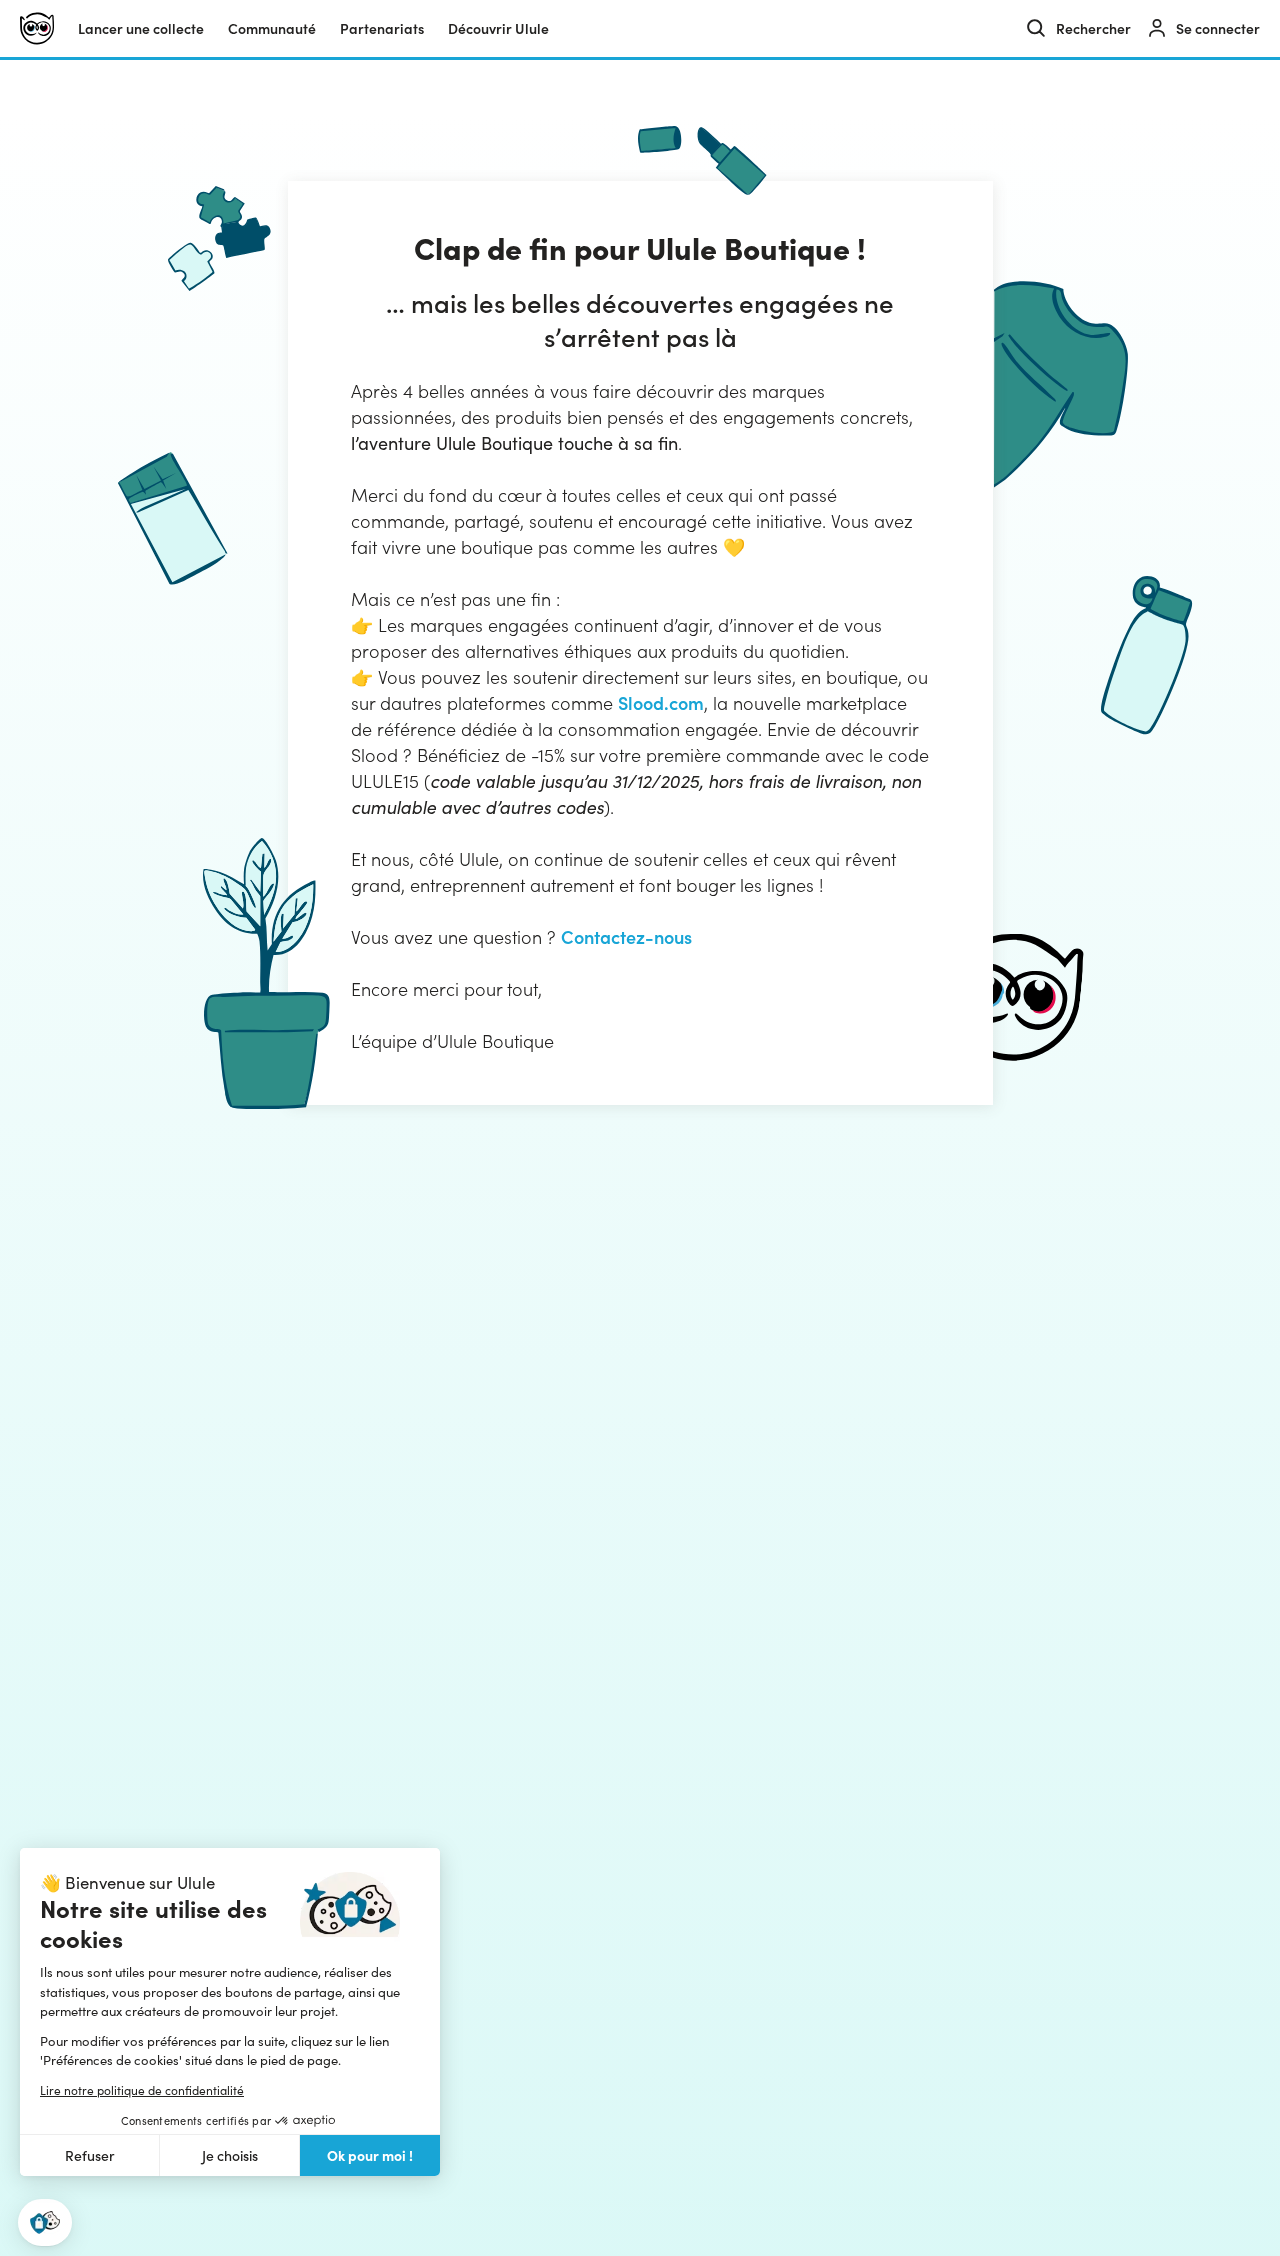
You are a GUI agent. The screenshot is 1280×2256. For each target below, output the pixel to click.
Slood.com (661, 702)
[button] (45, 2222)
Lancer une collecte (141, 28)
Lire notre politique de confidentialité (142, 2090)
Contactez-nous (626, 936)
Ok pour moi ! (370, 2155)
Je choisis (230, 2155)
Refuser (90, 2155)
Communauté (272, 28)
